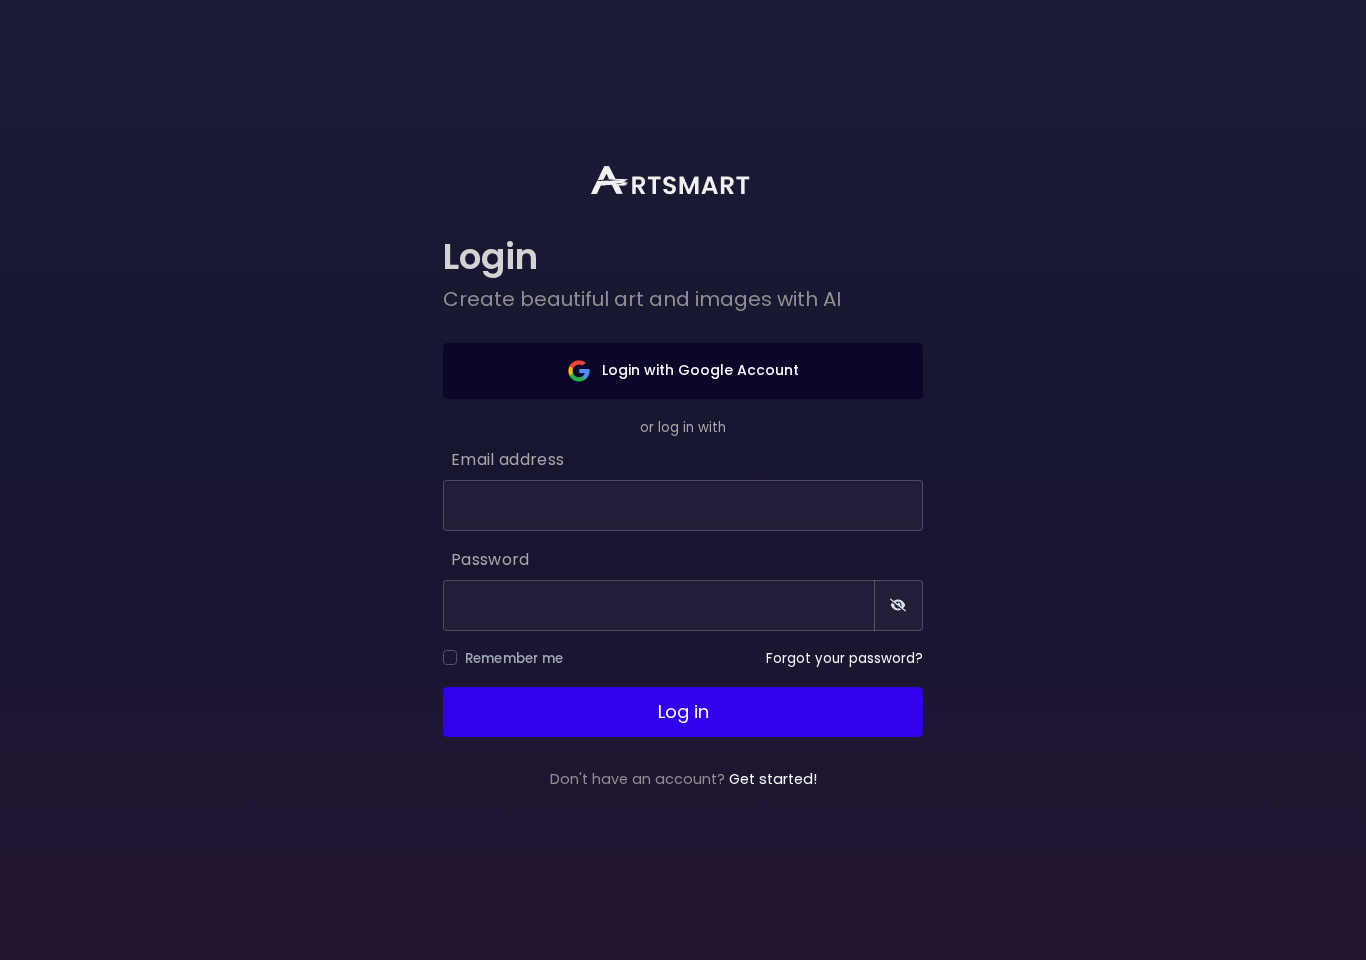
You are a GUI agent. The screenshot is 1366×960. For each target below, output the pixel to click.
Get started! (773, 779)
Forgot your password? (844, 658)
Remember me (514, 658)
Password (490, 559)
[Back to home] (683, 180)
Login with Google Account (698, 370)
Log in (683, 711)
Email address (507, 459)
